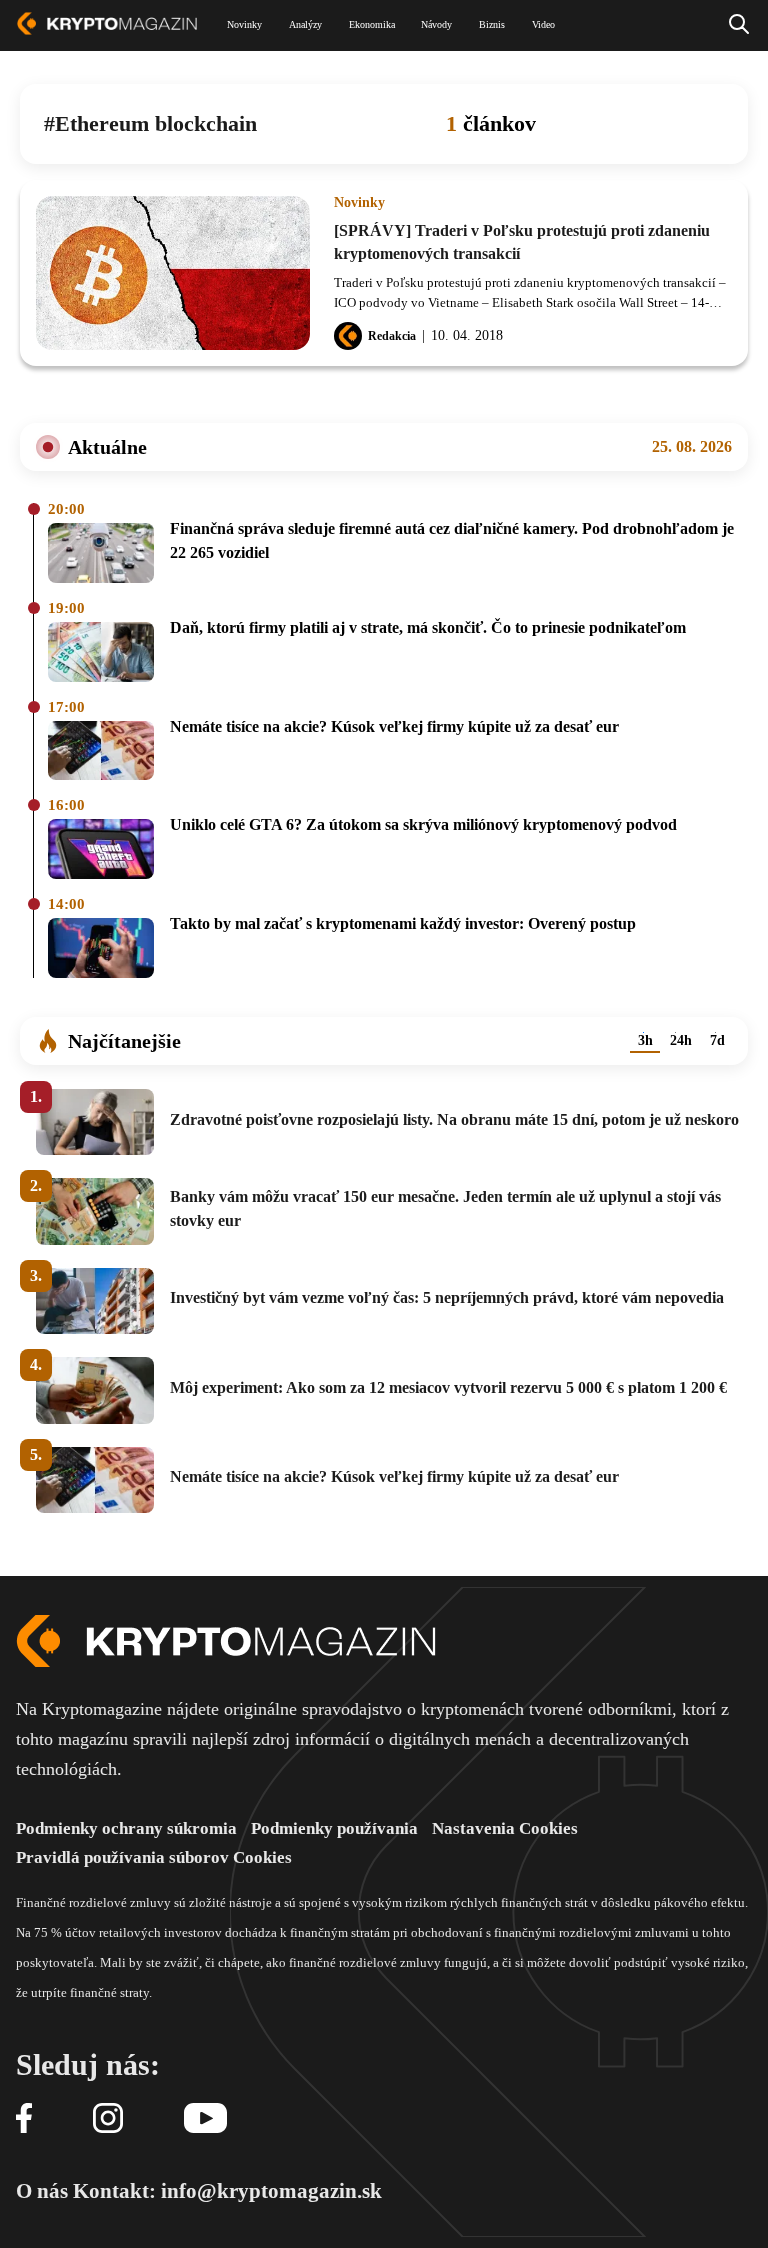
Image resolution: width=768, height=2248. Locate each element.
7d (717, 1040)
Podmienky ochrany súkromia (126, 1828)
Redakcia (392, 336)
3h (645, 1040)
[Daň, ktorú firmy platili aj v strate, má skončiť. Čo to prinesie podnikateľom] (101, 653)
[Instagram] (108, 2119)
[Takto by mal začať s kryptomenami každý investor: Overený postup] (101, 949)
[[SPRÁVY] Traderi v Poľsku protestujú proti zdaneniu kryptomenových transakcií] (173, 273)
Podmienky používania (334, 1828)
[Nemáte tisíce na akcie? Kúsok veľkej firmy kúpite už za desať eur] (101, 752)
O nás (42, 2191)
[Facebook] (24, 2119)
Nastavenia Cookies (505, 1828)
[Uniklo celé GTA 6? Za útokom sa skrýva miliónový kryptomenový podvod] (101, 850)
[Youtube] (205, 2119)
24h (681, 1040)
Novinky (359, 203)
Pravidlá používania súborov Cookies (154, 1857)
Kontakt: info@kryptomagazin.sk (227, 2191)
